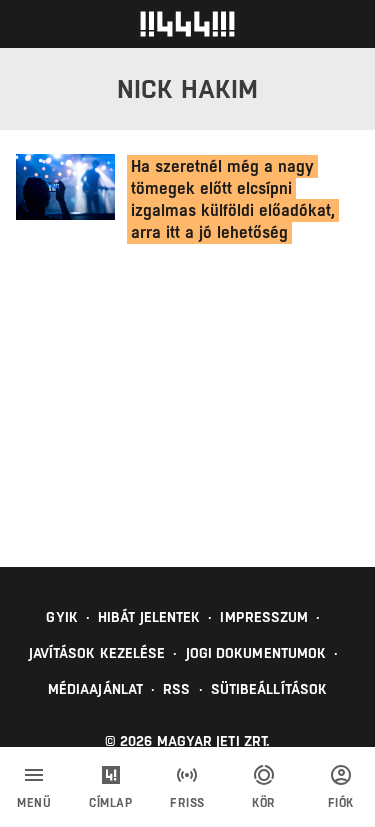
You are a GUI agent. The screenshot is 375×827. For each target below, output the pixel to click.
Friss (187, 803)
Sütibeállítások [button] (269, 689)
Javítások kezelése (97, 653)
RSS (176, 689)
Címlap (110, 803)
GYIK (61, 617)
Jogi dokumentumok (256, 653)
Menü (34, 803)
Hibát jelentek (149, 617)
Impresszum (264, 617)
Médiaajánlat (95, 689)
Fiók (341, 803)
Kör (264, 803)
